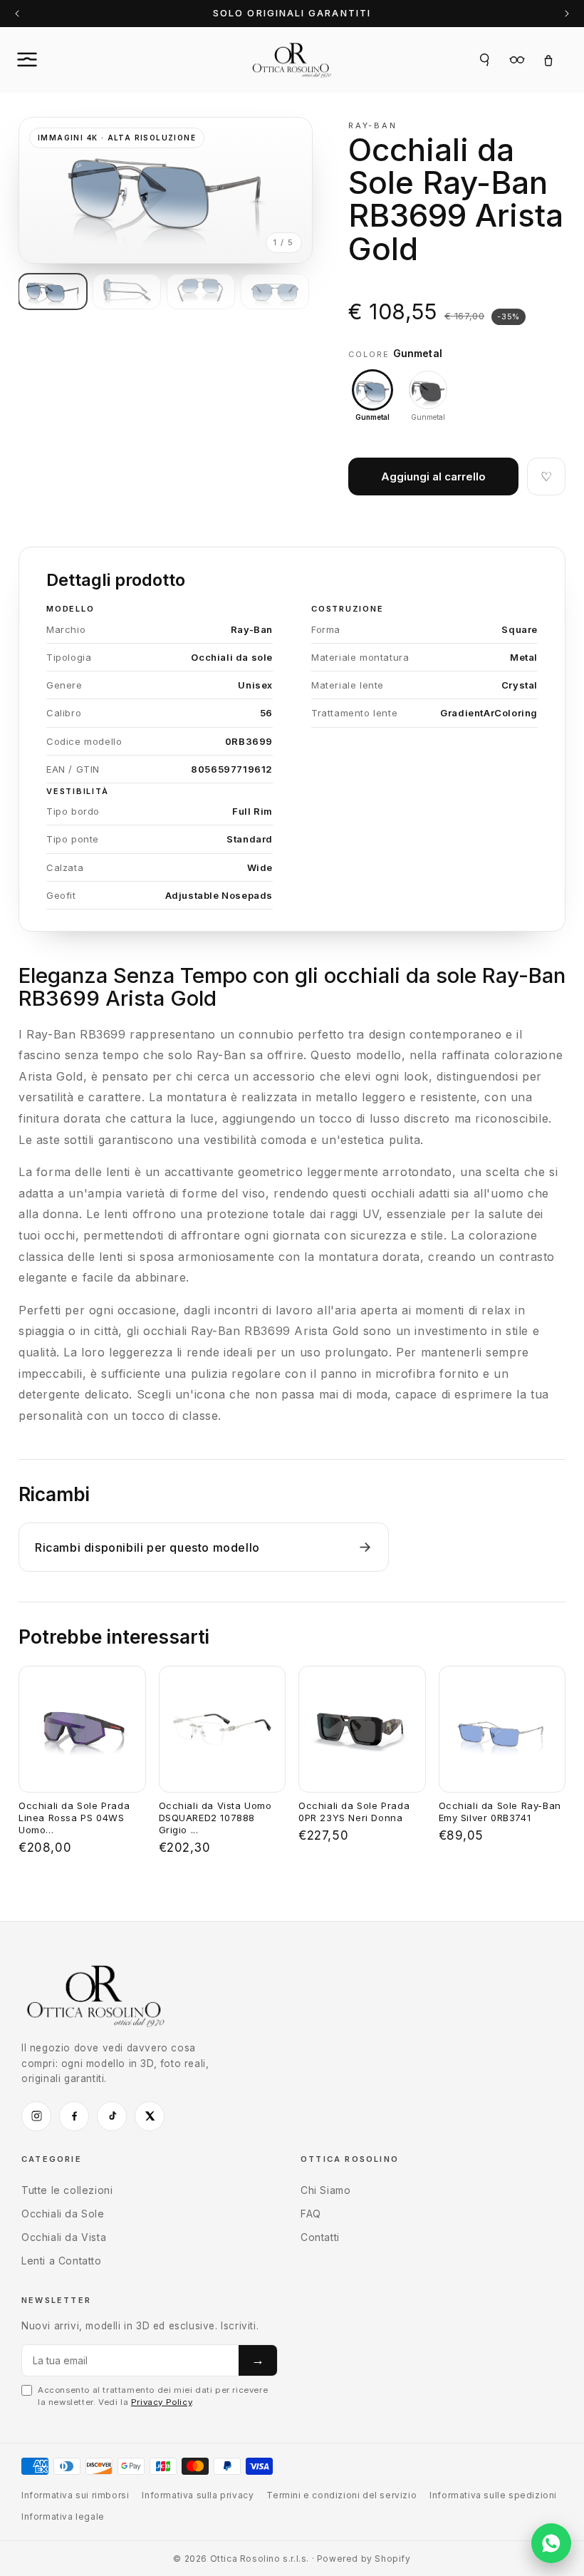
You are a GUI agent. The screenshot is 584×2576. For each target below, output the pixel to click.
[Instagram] (36, 2116)
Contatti (320, 2237)
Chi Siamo (325, 2190)
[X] (150, 2116)
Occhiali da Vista (64, 2237)
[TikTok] (112, 2116)
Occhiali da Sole (63, 2214)
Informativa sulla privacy (198, 2495)
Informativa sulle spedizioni (493, 2495)
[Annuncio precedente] (17, 14)
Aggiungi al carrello (433, 476)
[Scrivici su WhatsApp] (551, 2543)
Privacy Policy (161, 2402)
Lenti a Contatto (62, 2261)
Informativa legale (63, 2516)
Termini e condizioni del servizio (341, 2495)
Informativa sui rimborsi (75, 2495)
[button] (43, 60)
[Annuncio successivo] (567, 14)
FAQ (311, 2214)
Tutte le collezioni (67, 2190)
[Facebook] (74, 2116)
